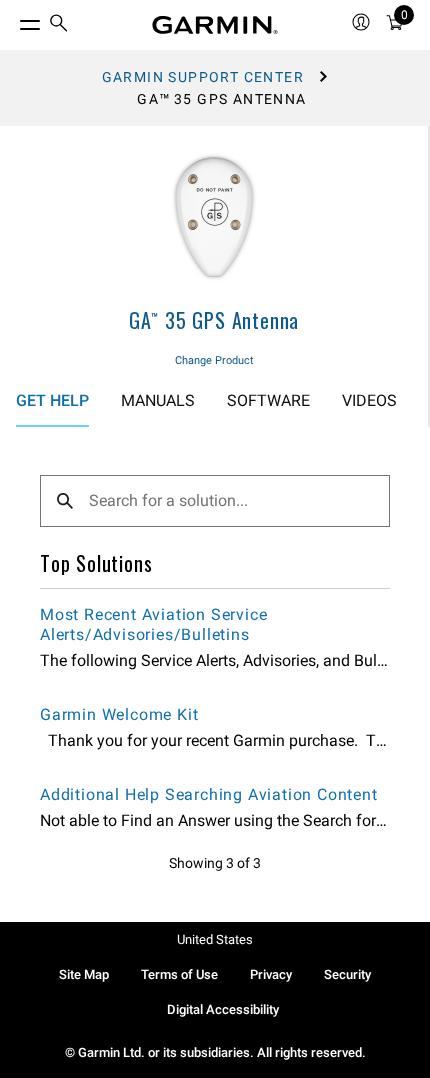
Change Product (214, 360)
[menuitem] (59, 25)
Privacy (271, 974)
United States (215, 939)
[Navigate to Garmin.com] (215, 25)
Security (347, 974)
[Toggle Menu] (12, 20)
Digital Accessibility (223, 1009)
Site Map (84, 974)
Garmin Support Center (203, 77)
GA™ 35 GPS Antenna (214, 320)
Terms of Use (179, 974)
